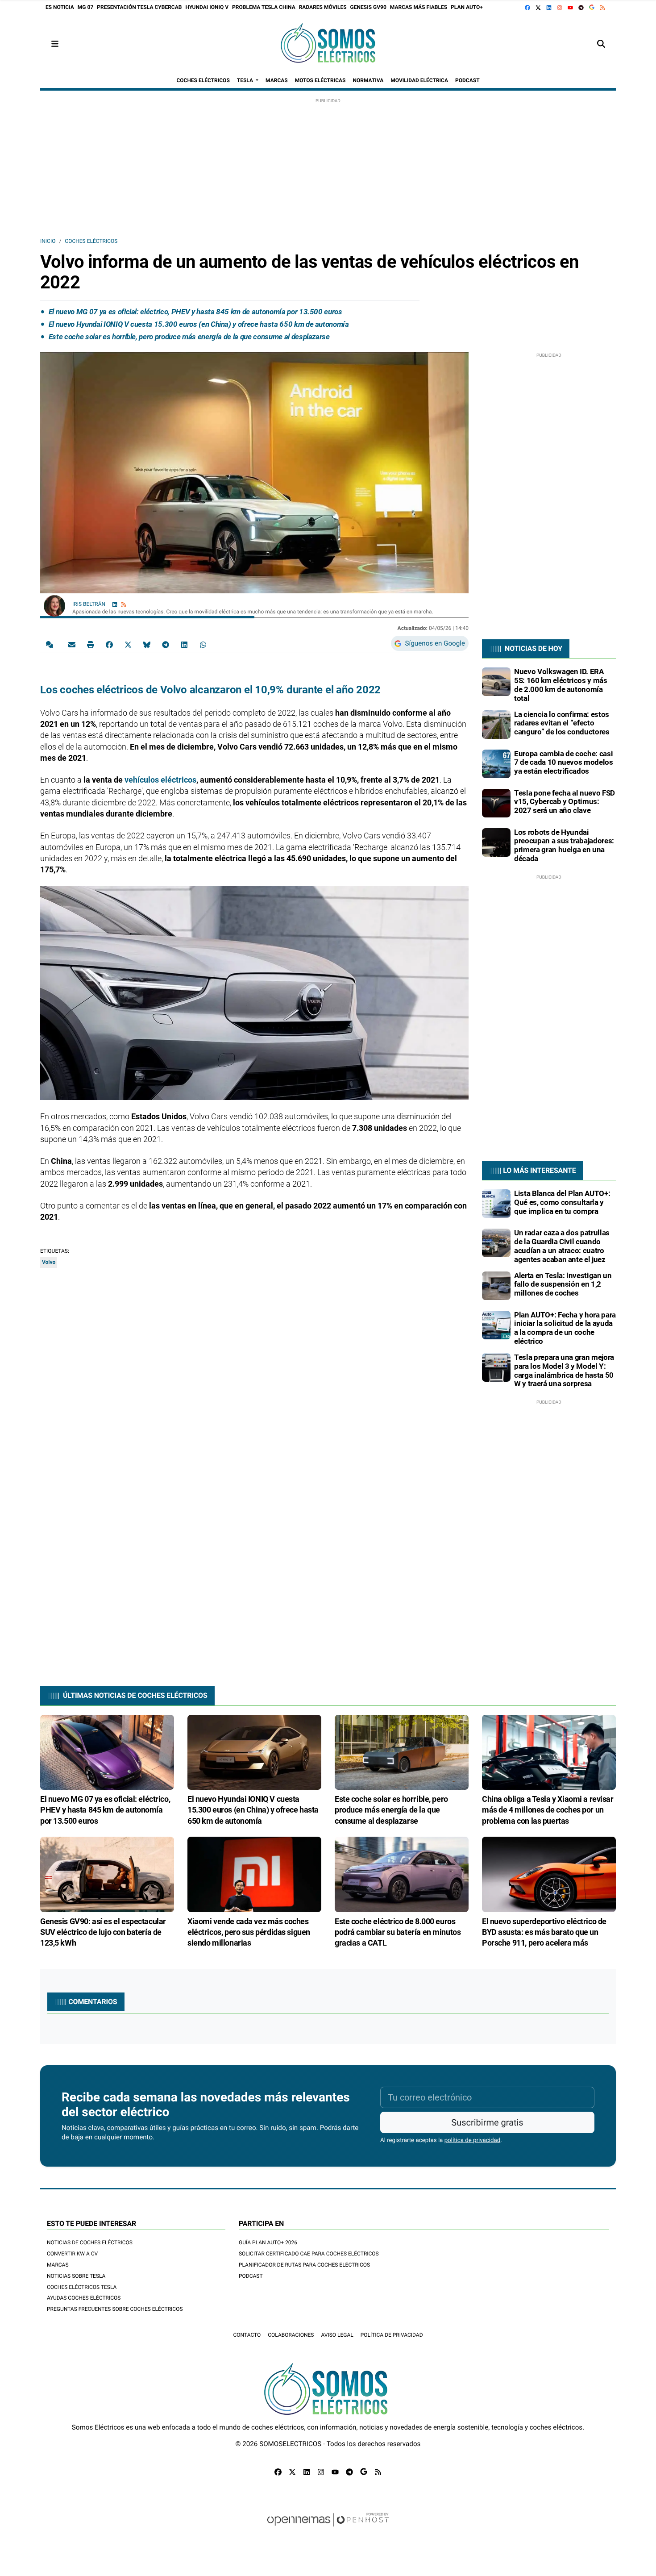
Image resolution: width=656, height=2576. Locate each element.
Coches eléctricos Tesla (82, 2287)
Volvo (49, 1262)
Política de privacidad (392, 2335)
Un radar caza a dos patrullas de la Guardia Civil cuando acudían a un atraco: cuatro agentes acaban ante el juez (562, 1246)
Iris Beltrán (89, 604)
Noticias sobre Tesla (76, 2276)
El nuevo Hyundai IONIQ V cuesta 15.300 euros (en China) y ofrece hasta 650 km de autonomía (199, 324)
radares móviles (323, 7)
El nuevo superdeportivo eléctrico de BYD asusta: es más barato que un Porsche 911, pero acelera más (544, 1932)
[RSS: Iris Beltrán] (124, 604)
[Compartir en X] (128, 644)
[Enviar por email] (72, 644)
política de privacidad (473, 2140)
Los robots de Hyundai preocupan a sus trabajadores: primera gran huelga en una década (564, 845)
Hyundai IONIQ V (207, 7)
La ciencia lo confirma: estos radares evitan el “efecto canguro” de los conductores (562, 723)
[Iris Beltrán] (54, 605)
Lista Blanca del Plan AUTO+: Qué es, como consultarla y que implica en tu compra (562, 1202)
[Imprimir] (91, 644)
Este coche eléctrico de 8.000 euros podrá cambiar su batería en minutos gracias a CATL (398, 1932)
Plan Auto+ (467, 7)
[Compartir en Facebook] (109, 644)
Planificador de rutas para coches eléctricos (304, 2265)
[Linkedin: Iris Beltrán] (115, 604)
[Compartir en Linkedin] (184, 644)
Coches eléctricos (91, 241)
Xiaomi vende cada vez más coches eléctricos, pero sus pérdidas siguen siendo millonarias (249, 1932)
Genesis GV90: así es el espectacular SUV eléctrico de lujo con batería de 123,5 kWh (103, 1932)
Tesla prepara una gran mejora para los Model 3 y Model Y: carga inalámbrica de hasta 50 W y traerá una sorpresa (564, 1370)
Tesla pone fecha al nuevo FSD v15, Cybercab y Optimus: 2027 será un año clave (565, 802)
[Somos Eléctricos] (328, 44)
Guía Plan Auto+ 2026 (268, 2243)
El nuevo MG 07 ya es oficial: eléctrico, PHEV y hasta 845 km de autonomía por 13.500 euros (195, 312)
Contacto (247, 2335)
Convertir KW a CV (72, 2254)
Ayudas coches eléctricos (84, 2298)
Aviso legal (337, 2335)
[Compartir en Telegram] (166, 644)
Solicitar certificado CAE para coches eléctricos (309, 2254)
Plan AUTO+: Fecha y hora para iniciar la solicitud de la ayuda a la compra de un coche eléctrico (565, 1328)
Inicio (48, 241)
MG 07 (85, 7)
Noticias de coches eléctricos (90, 2243)
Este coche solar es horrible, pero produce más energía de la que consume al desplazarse (189, 337)
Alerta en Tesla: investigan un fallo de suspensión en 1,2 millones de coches (563, 1284)
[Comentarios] (51, 644)
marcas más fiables (419, 7)
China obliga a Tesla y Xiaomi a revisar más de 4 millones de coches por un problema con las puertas (548, 1810)
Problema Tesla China (264, 7)
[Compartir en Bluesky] (147, 644)
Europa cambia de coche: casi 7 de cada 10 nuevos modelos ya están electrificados (564, 763)
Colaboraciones (291, 2335)
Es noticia (60, 7)
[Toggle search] (601, 44)
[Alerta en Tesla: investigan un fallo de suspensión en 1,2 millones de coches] (496, 1285)
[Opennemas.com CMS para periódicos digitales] (328, 2528)
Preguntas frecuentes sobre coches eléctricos (115, 2309)
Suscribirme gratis (487, 2122)
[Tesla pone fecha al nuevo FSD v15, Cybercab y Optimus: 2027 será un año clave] (496, 803)
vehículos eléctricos (160, 780)
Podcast (251, 2276)
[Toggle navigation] (55, 44)
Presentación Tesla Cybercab (139, 7)
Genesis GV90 (368, 7)
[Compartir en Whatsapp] (203, 644)
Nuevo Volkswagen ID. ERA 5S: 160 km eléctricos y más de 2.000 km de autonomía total (561, 685)
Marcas (58, 2265)
